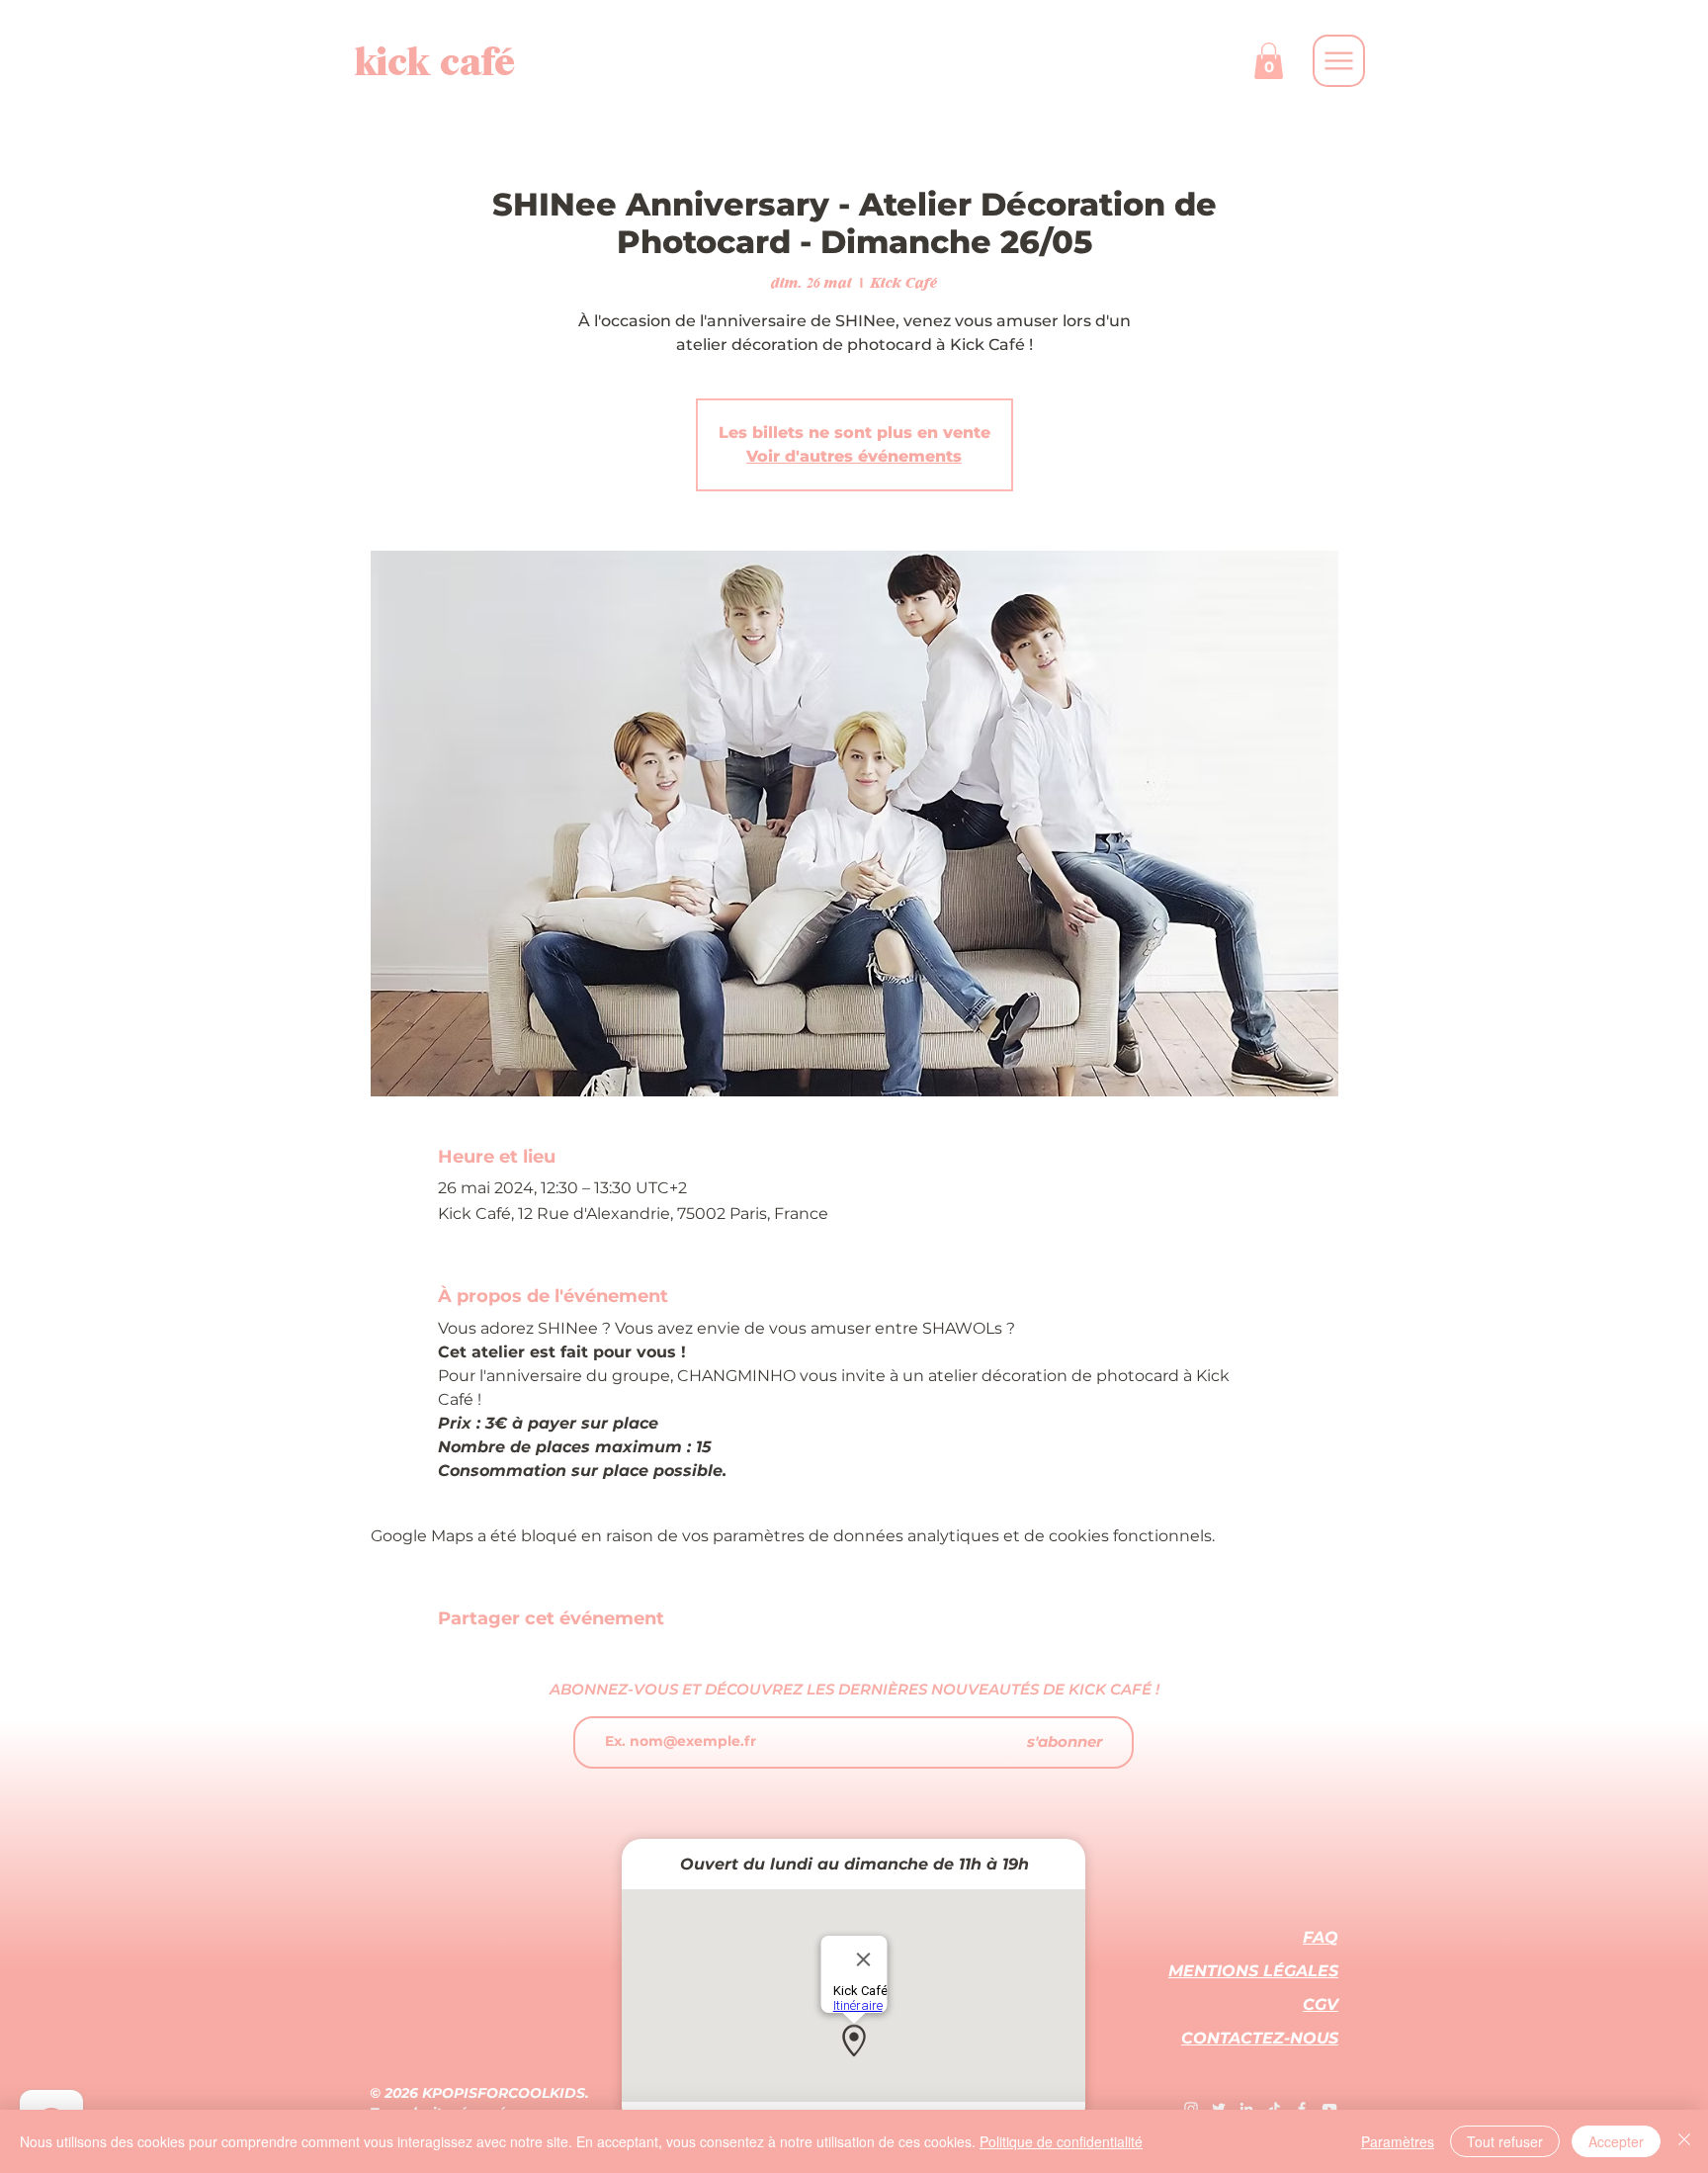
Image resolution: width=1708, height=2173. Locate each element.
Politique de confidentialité (1061, 2141)
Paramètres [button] (1398, 2141)
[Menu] (1339, 61)
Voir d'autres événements (854, 456)
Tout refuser (1505, 2141)
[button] (1269, 61)
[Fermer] (1684, 2141)
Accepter (1616, 2141)
